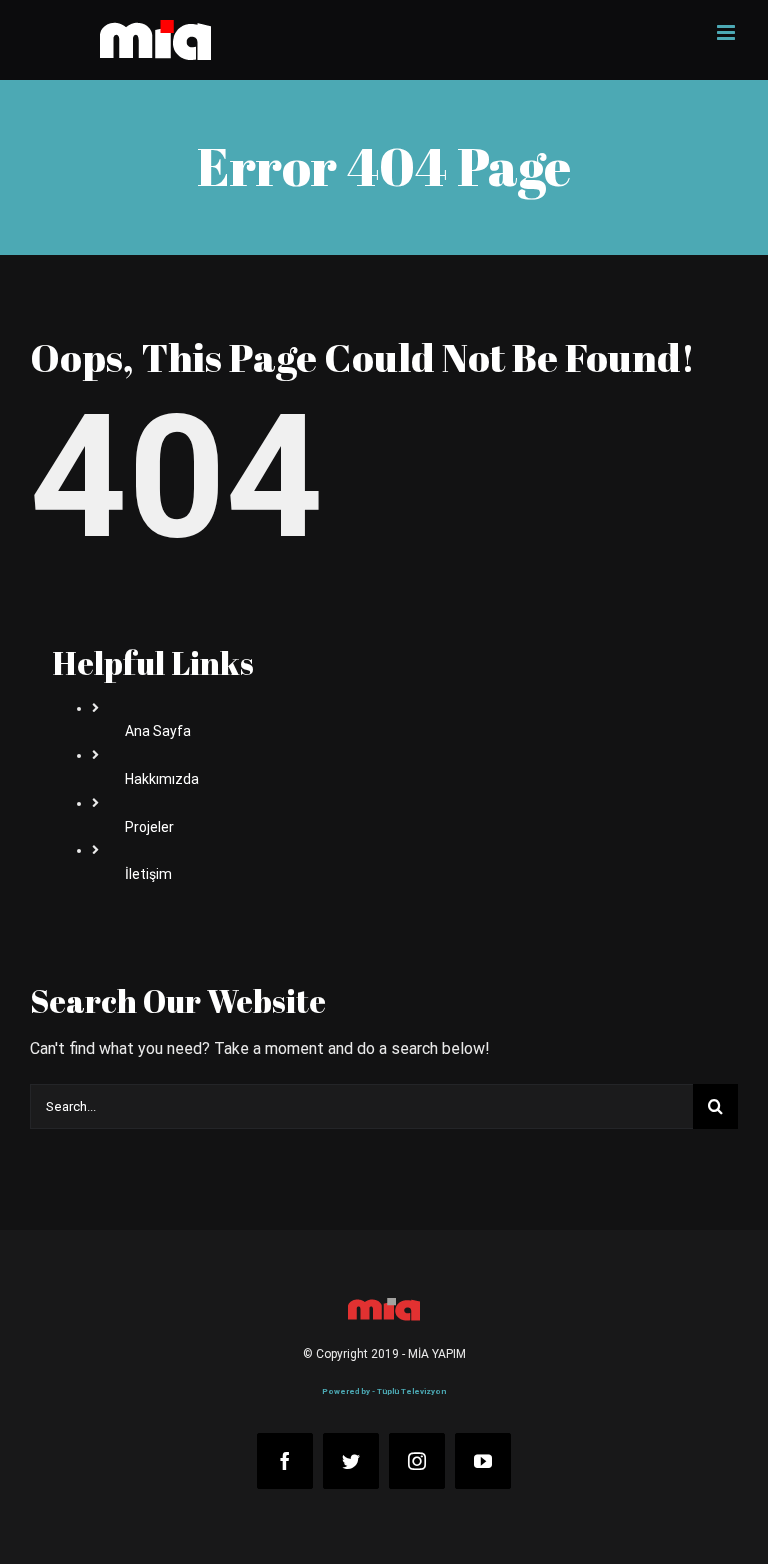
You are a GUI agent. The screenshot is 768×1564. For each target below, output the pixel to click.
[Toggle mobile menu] (727, 32)
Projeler (149, 827)
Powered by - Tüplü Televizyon (384, 1391)
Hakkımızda (162, 779)
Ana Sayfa (158, 731)
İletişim (148, 874)
